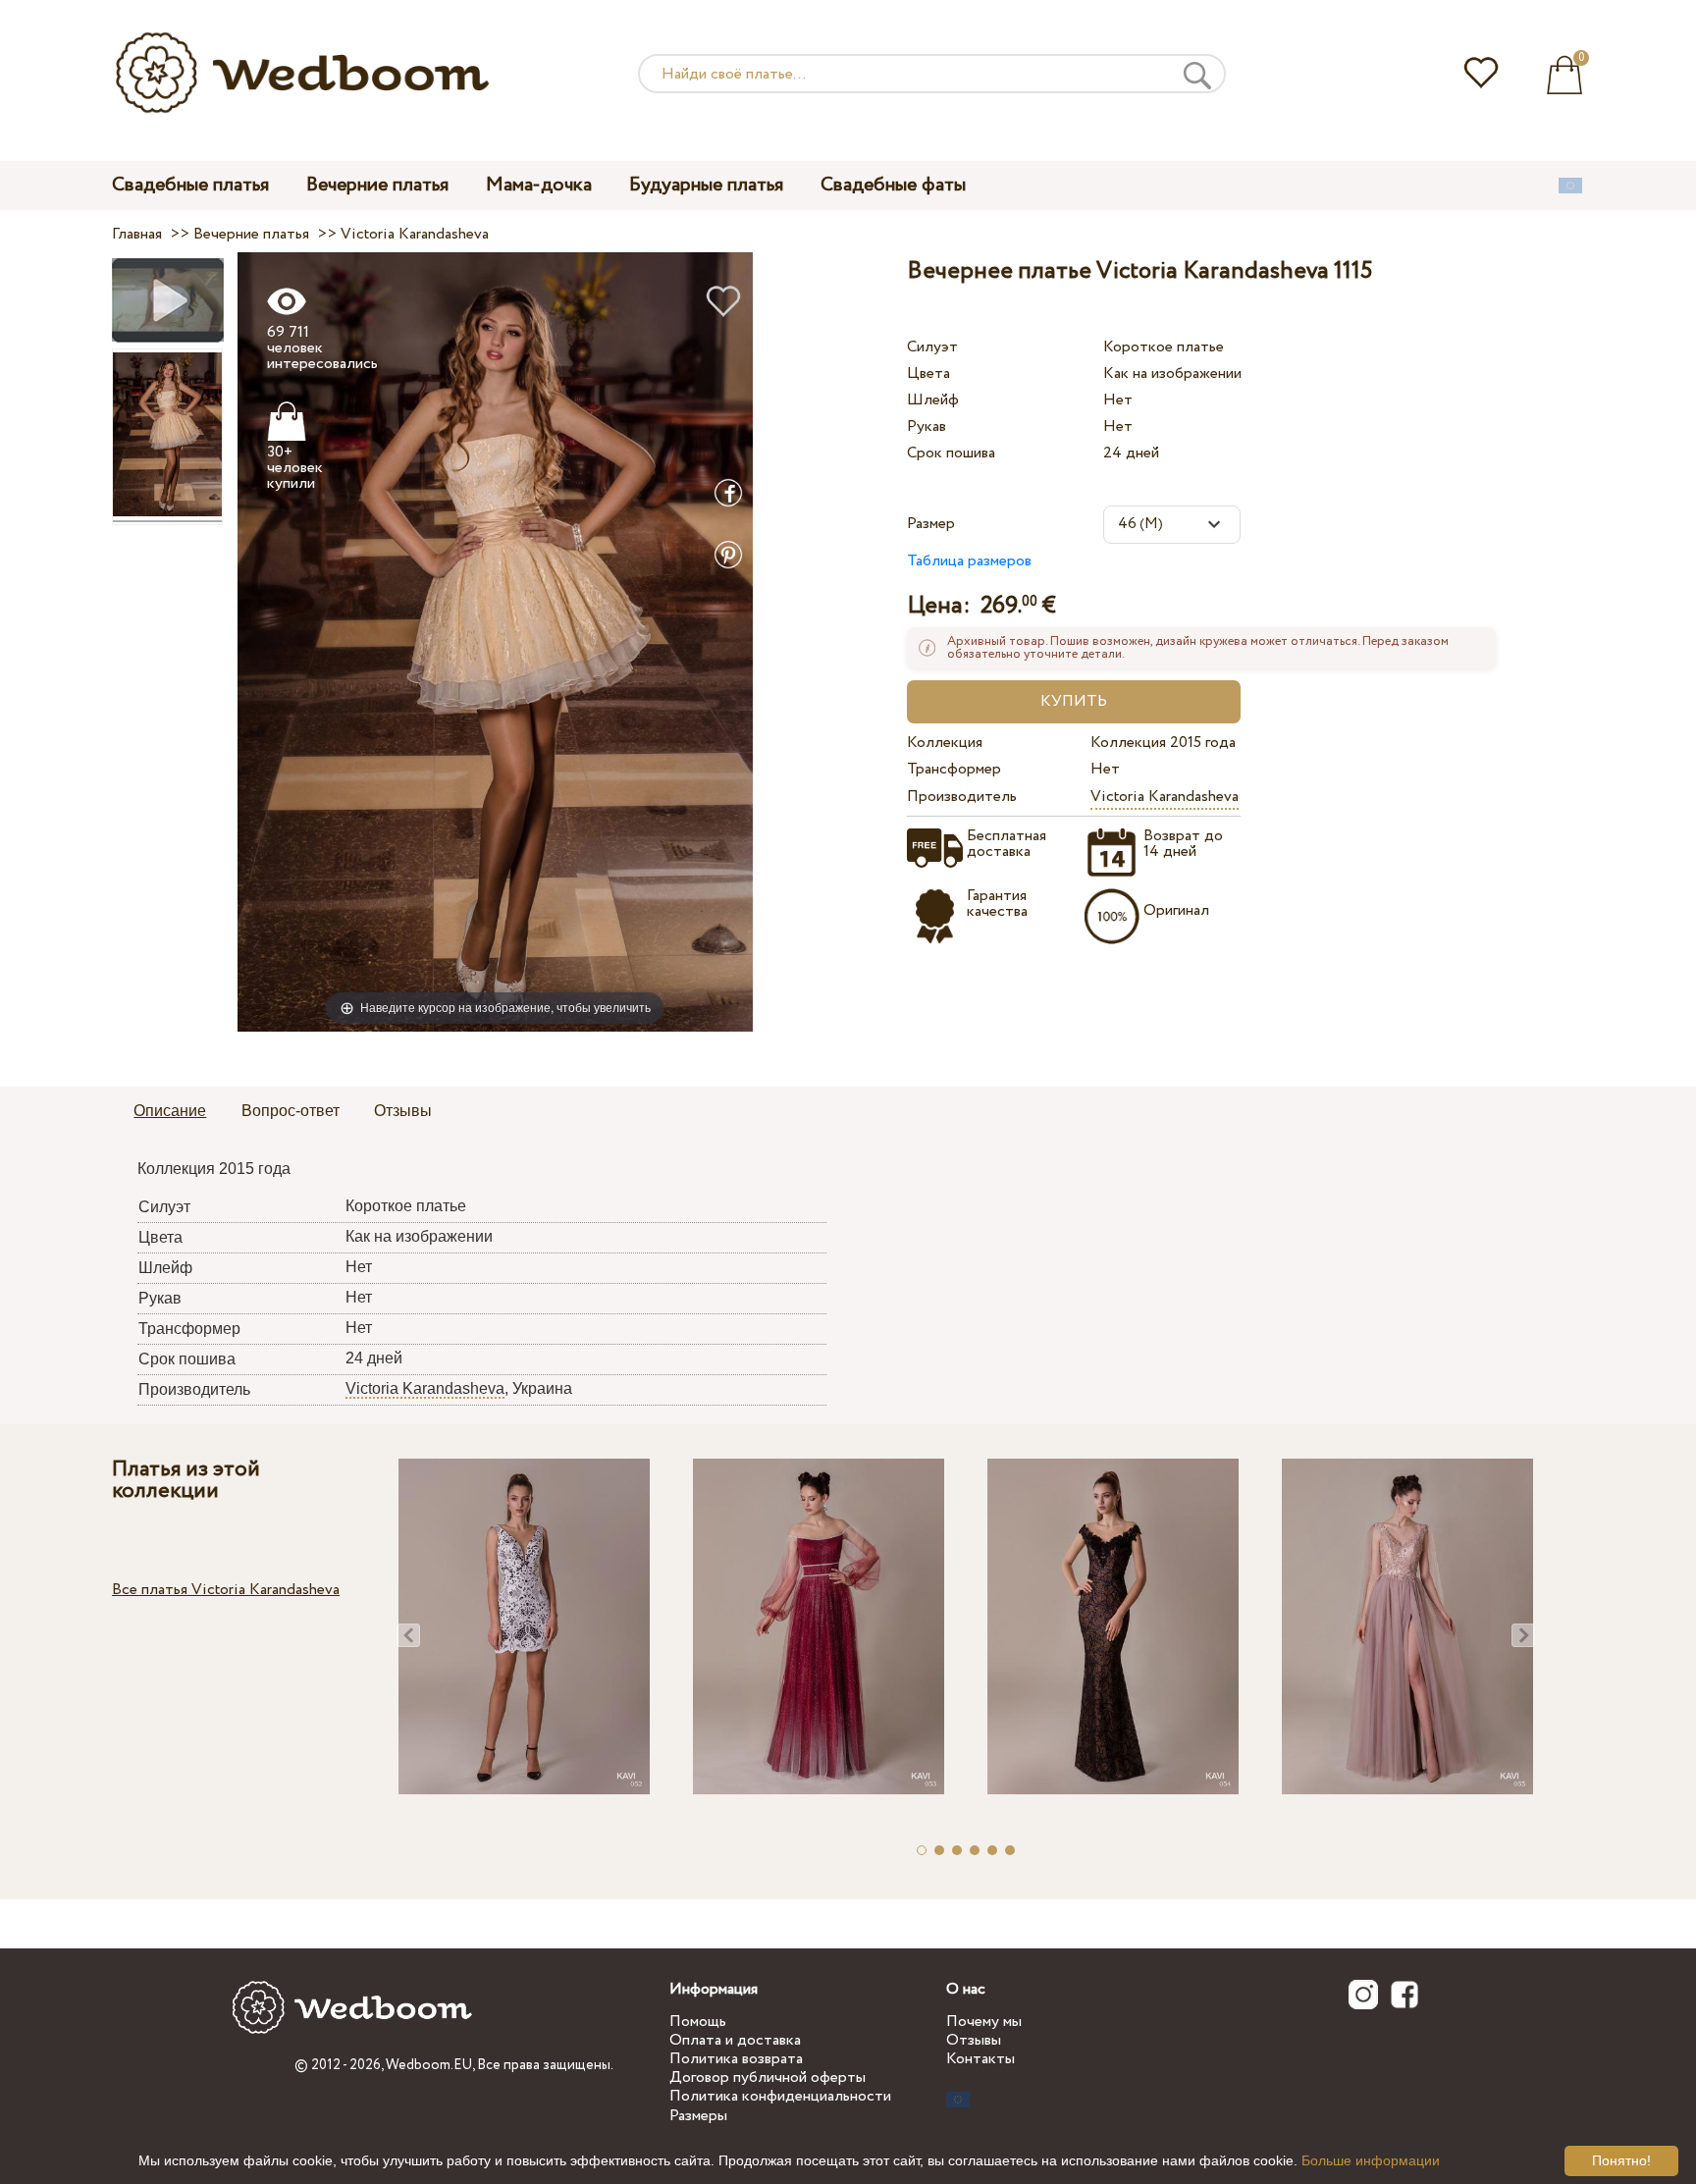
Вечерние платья (377, 185)
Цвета (928, 373)
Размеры (698, 2116)
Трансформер (954, 769)
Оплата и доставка (735, 2040)
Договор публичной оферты (768, 2077)
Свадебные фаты (893, 185)
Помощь (698, 2022)
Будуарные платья (706, 185)
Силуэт (932, 347)
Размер (931, 524)
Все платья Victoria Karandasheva (226, 1590)
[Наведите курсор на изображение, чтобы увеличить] (495, 641)
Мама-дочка (539, 185)
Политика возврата (736, 2059)
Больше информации (1371, 2160)
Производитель (962, 797)
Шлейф (933, 400)
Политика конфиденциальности (780, 2096)
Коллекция (945, 743)
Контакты (980, 2059)
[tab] (170, 1112)
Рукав (927, 426)
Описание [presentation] (170, 1111)
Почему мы (984, 2022)
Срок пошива (951, 453)
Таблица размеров (969, 561)
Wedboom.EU (429, 2065)
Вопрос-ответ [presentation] (291, 1111)
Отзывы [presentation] (403, 1111)
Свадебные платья (190, 185)
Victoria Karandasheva (1165, 797)
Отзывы (974, 2040)
